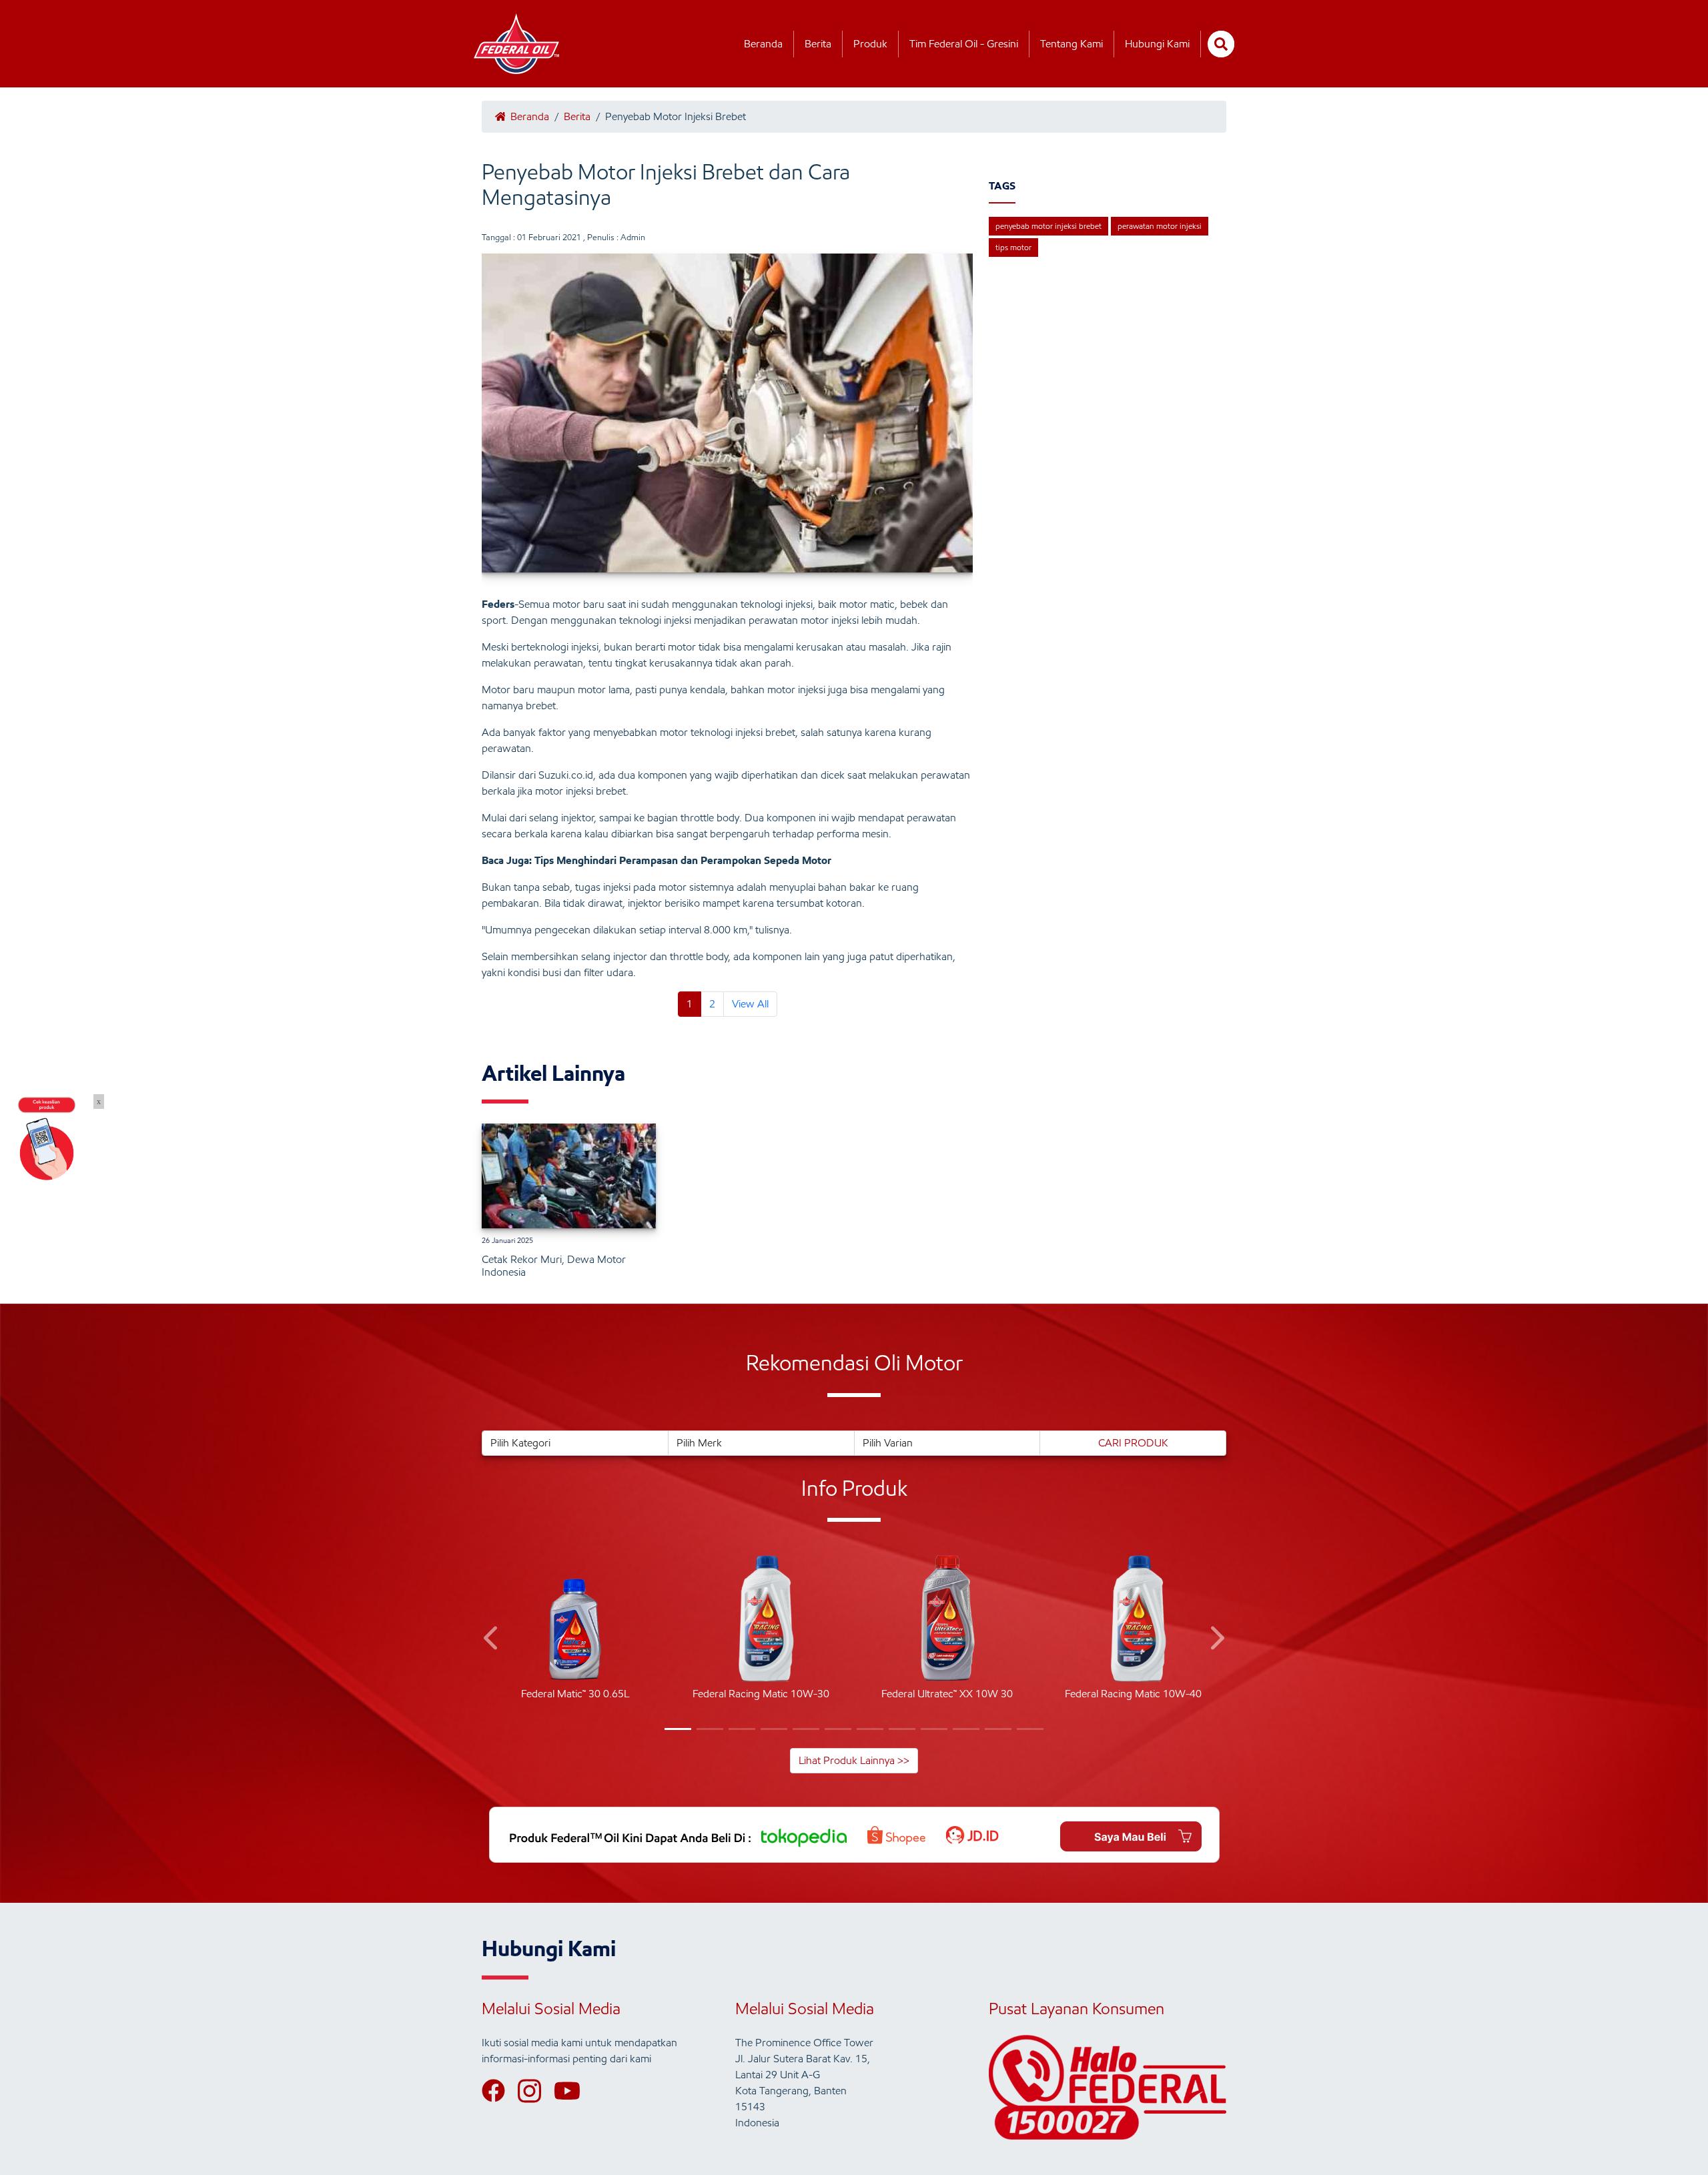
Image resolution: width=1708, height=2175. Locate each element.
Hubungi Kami (1157, 44)
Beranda (763, 44)
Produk (870, 44)
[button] (492, 1640)
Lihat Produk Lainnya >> (854, 1760)
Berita (818, 44)
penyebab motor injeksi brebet (1048, 226)
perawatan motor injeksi (1160, 226)
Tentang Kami (1072, 44)
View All (750, 1004)
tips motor (1013, 247)
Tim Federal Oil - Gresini (964, 44)
